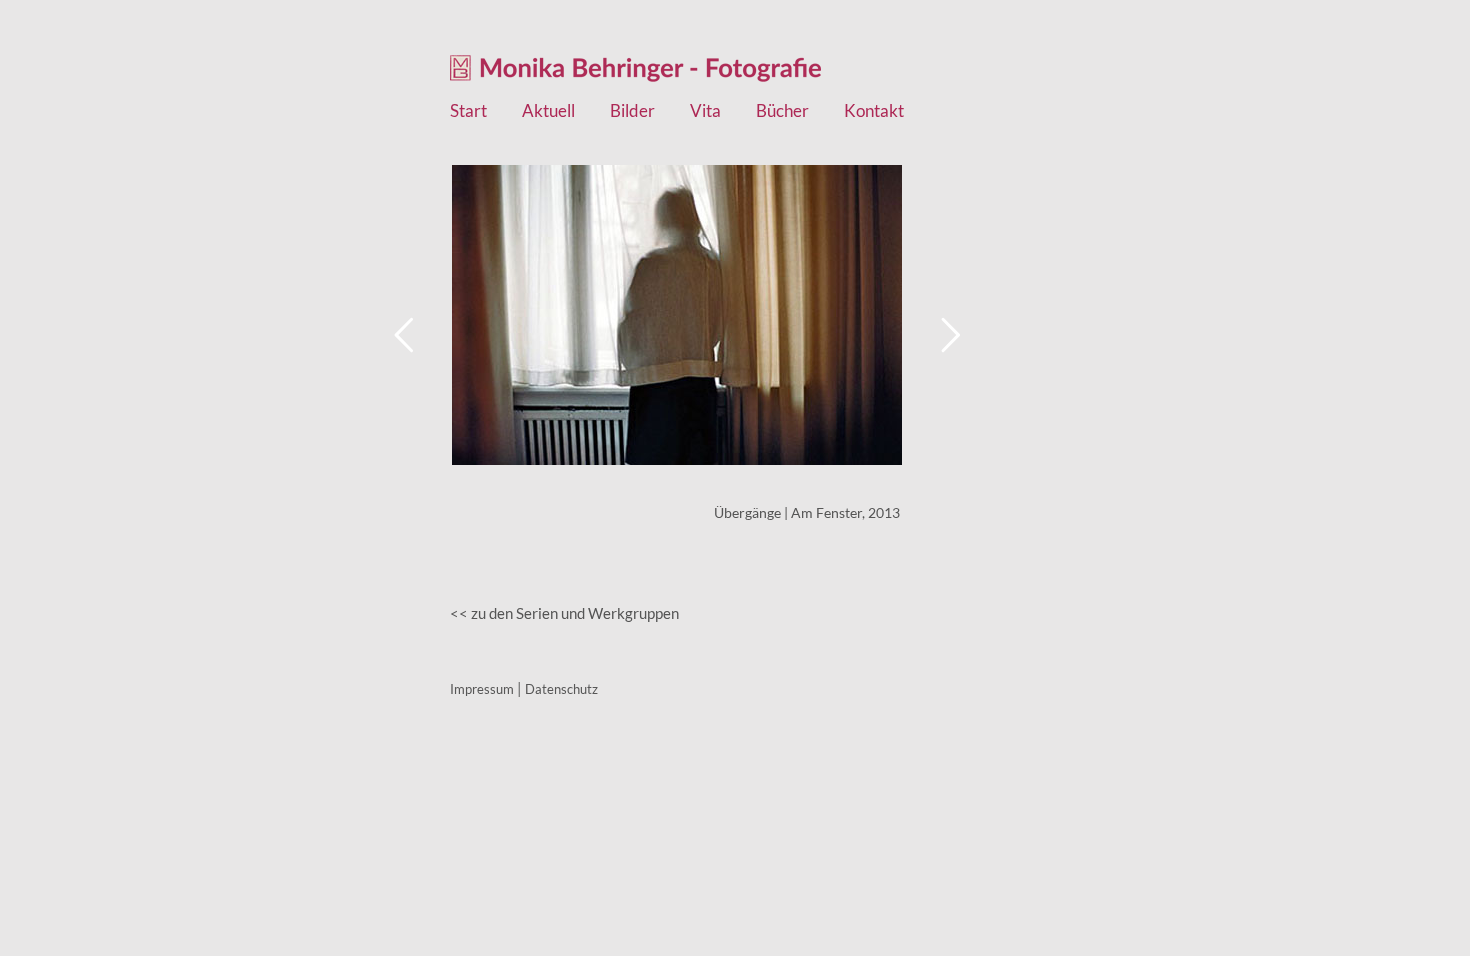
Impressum (482, 689)
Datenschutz (561, 689)
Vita (705, 111)
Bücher (782, 111)
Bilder (632, 111)
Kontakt (874, 111)
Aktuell (548, 111)
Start (468, 111)
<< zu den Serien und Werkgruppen (564, 613)
